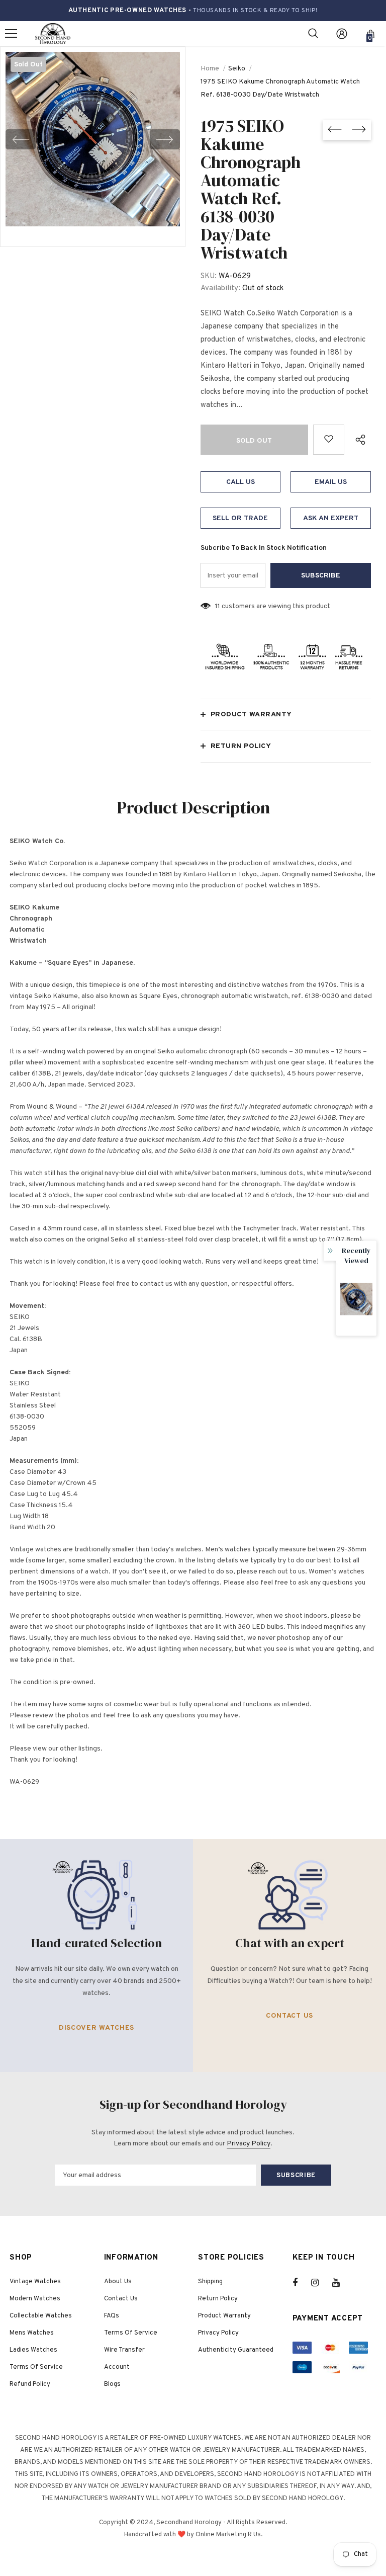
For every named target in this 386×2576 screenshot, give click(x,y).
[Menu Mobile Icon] (11, 34)
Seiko (237, 69)
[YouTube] (341, 2283)
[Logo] (53, 34)
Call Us (240, 482)
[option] (93, 139)
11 (218, 606)
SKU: (209, 276)
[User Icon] (342, 34)
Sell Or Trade (240, 518)
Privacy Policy (249, 2144)
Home (210, 69)
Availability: (220, 288)
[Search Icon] (313, 34)
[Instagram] (320, 2283)
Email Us (331, 482)
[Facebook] (302, 2283)
